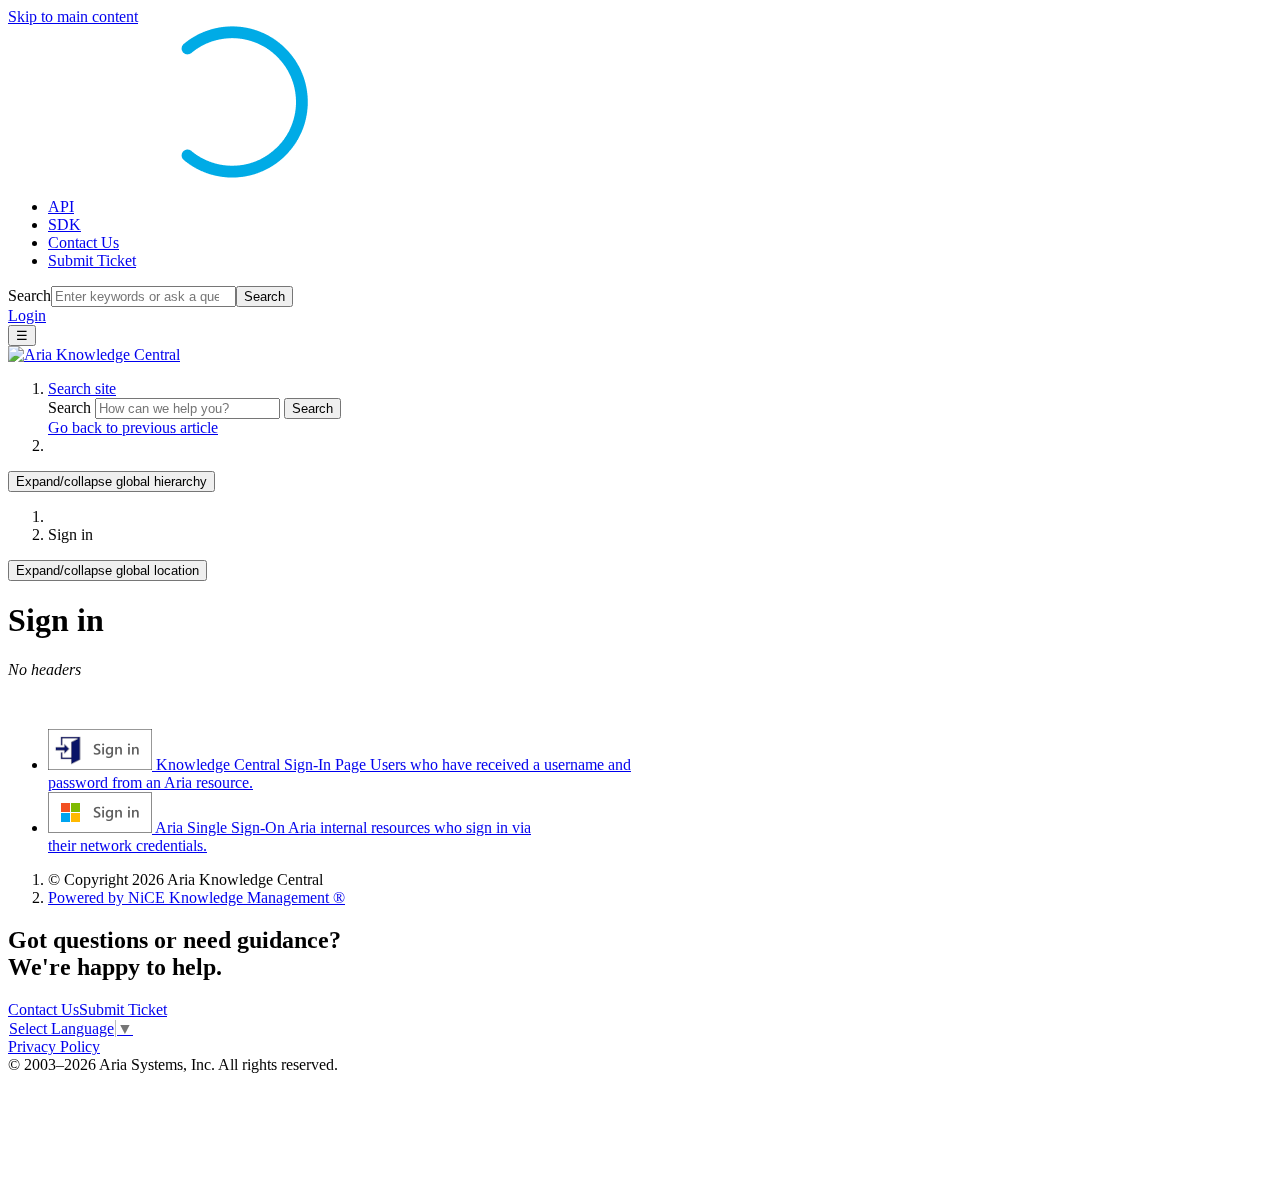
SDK (64, 224)
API (61, 206)
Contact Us (83, 242)
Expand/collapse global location (107, 570)
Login (27, 315)
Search (29, 295)
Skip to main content (73, 16)
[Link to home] (94, 354)
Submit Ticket (92, 260)
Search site (82, 388)
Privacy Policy (54, 1046)
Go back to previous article (133, 427)
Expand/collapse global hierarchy (111, 481)
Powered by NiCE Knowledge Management (196, 897)
